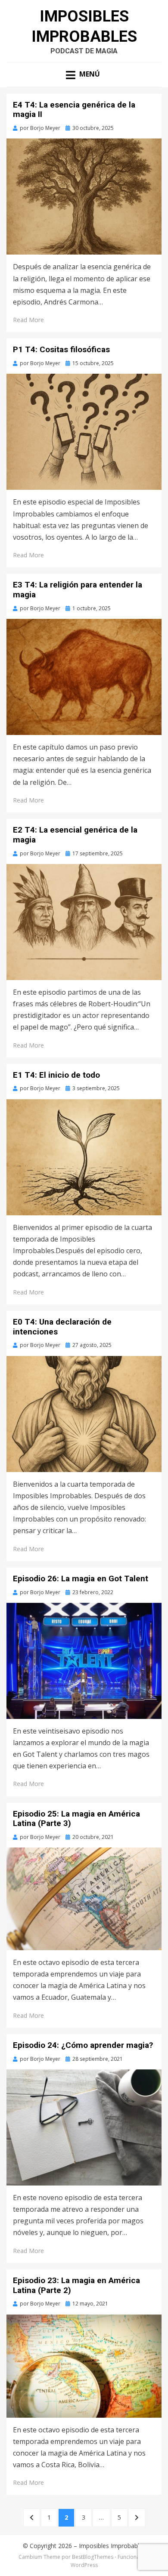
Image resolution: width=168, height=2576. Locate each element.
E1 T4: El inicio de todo (56, 1075)
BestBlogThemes (93, 2557)
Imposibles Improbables (112, 2546)
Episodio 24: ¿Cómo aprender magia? (83, 2045)
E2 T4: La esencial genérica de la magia (75, 835)
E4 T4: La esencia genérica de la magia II (74, 110)
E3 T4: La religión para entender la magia (78, 590)
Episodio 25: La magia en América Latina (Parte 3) (76, 1819)
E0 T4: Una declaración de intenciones (62, 1327)
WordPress (84, 2565)
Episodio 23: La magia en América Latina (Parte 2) (76, 2285)
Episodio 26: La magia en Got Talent (81, 1578)
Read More (28, 320)
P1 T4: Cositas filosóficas (61, 349)
